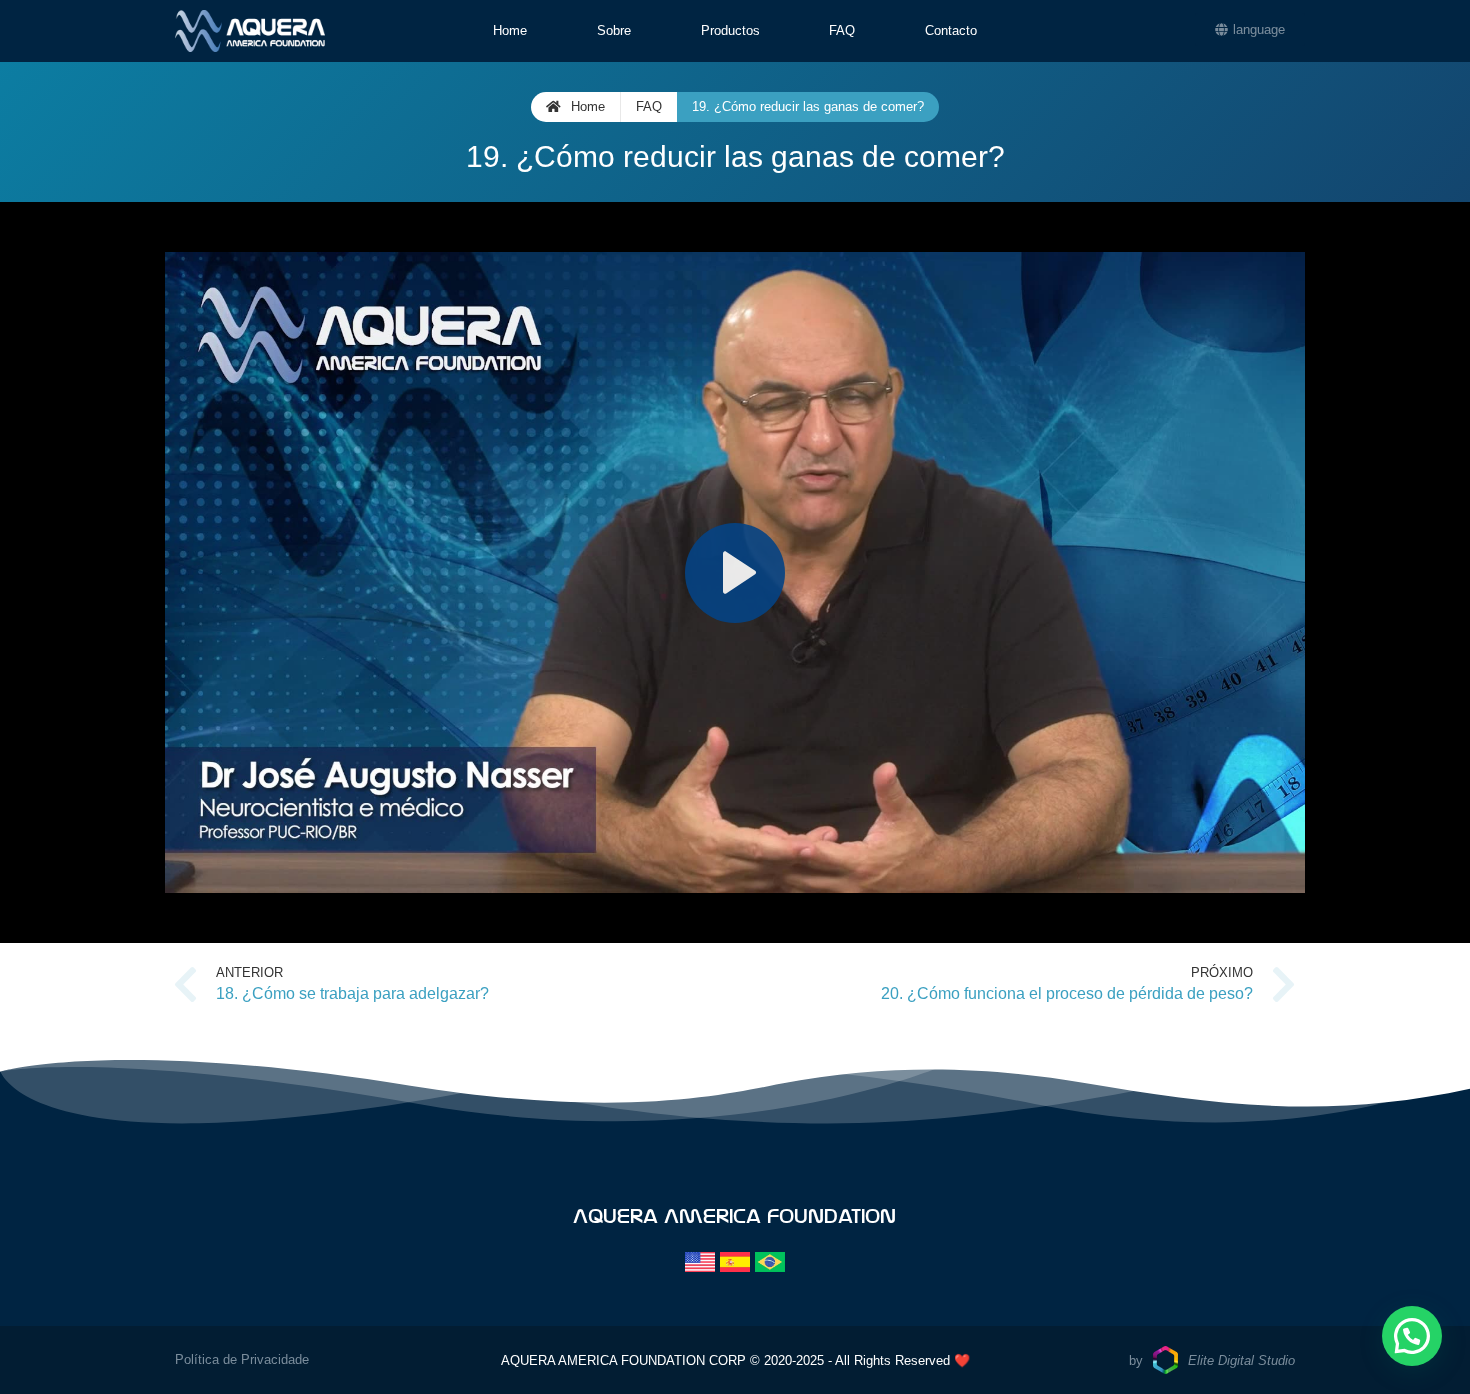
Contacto (951, 30)
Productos (730, 30)
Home (510, 30)
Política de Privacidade (242, 1359)
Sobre (614, 30)
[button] (1412, 1336)
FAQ (842, 30)
